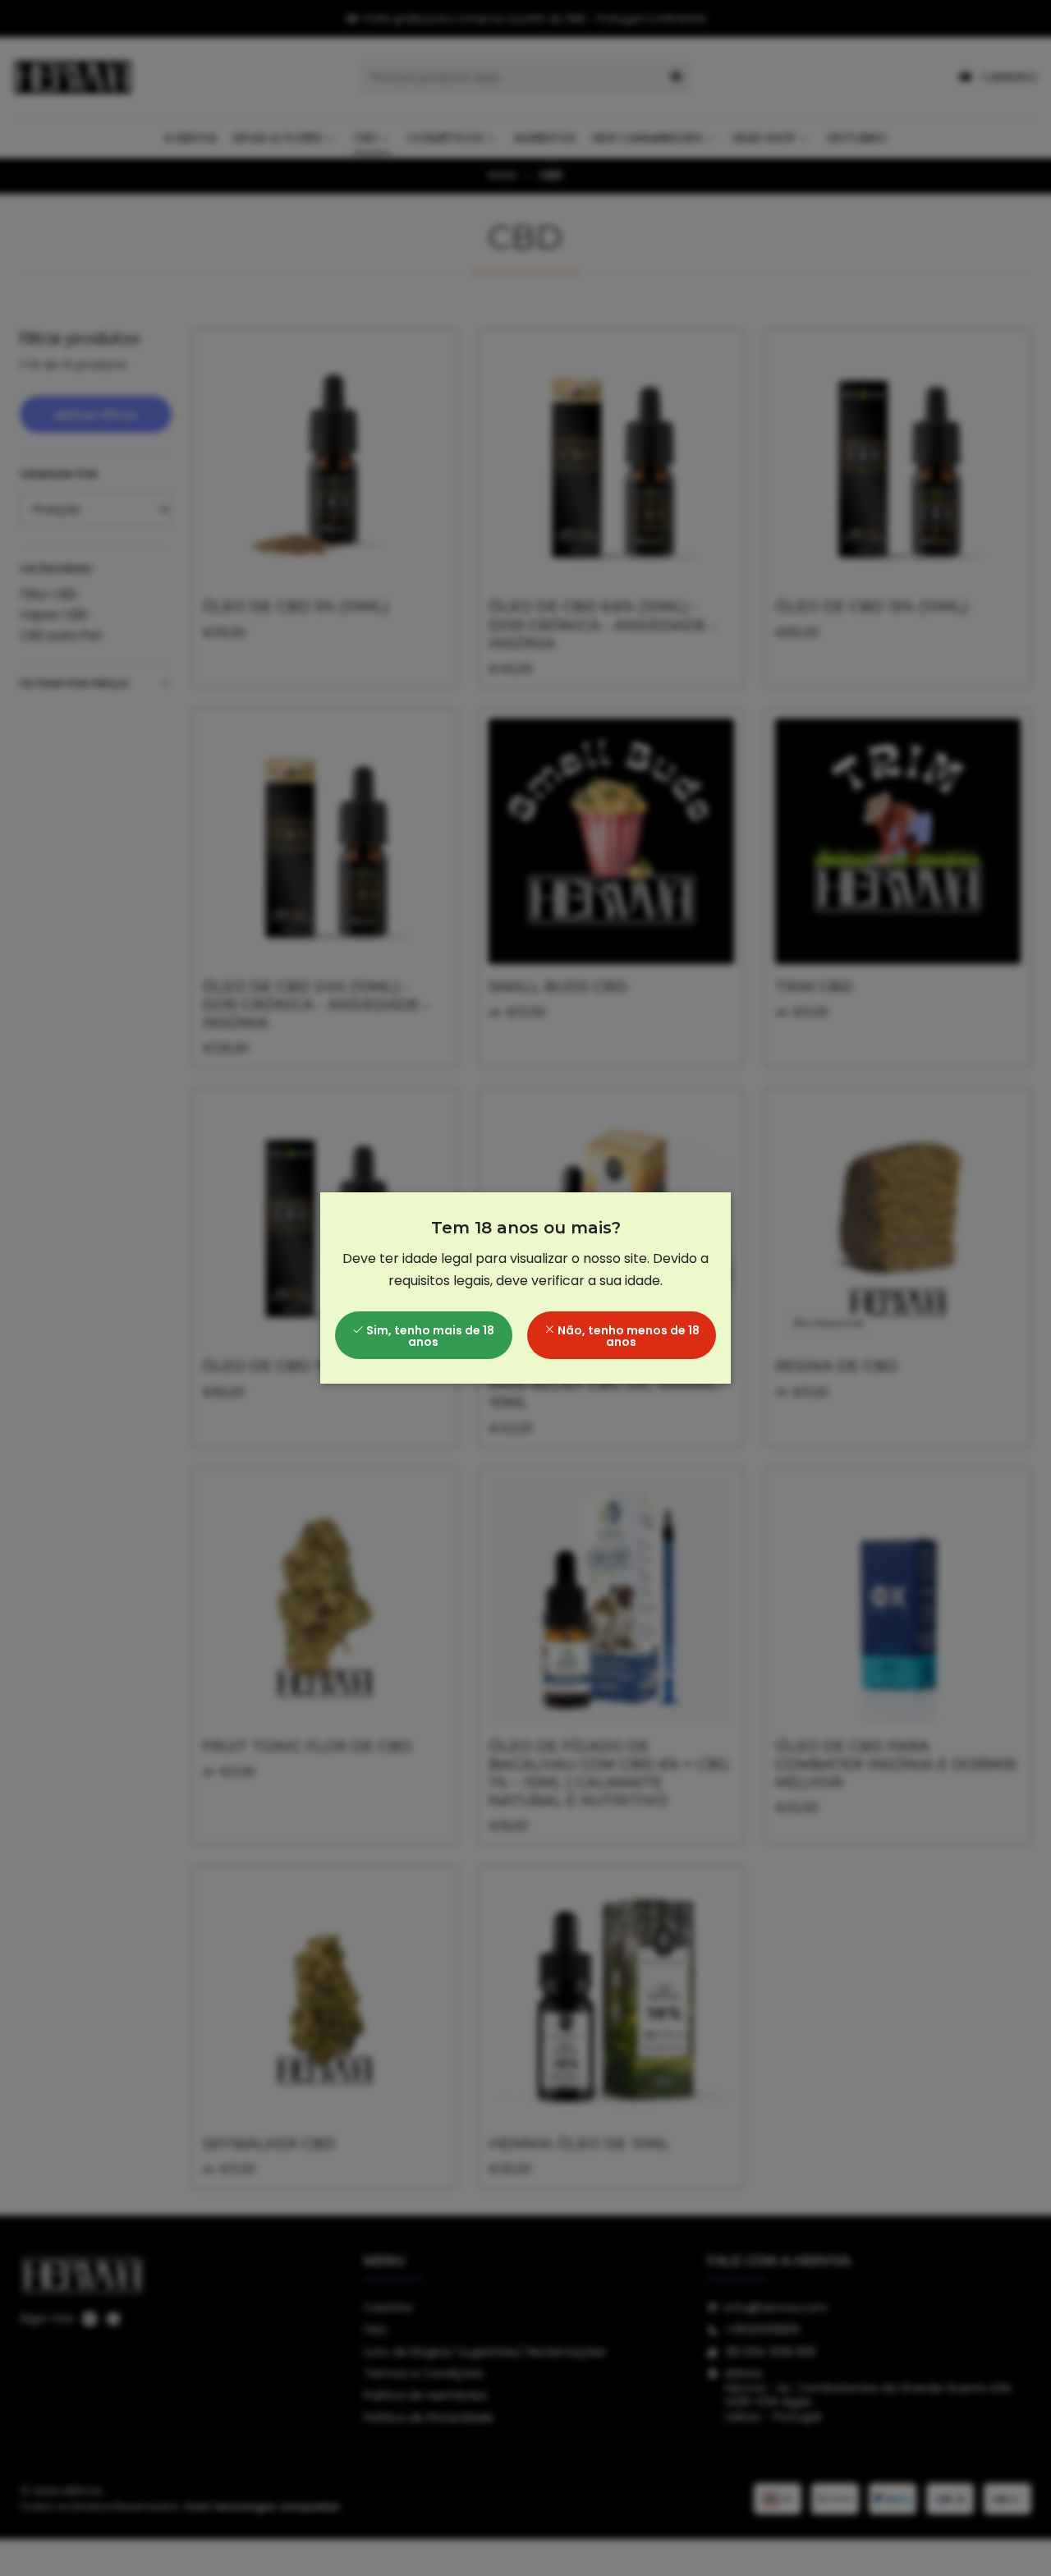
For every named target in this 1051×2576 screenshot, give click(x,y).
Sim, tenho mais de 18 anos (429, 1336)
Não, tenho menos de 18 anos (627, 1336)
